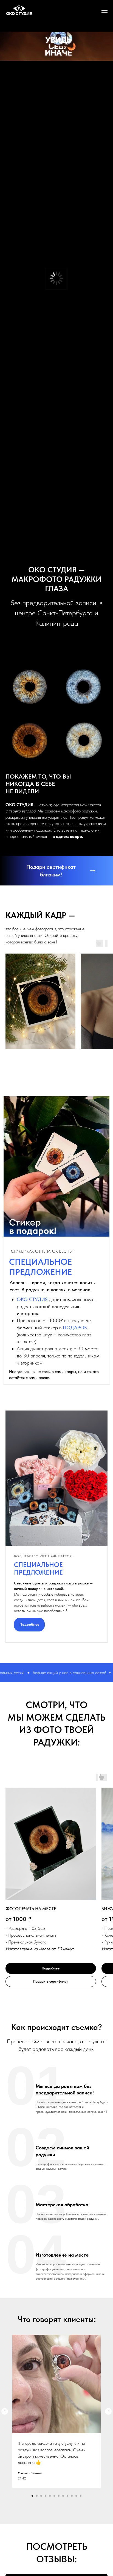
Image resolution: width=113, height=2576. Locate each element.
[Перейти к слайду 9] (67, 2496)
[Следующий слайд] (108, 2411)
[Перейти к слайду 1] (32, 2496)
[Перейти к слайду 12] (81, 2496)
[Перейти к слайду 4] (46, 2496)
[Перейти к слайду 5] (50, 2496)
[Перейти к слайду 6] (54, 2496)
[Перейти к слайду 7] (59, 2496)
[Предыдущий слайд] (5, 2411)
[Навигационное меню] (104, 11)
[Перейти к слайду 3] (41, 2496)
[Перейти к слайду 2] (37, 2496)
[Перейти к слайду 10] (72, 2496)
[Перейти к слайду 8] (63, 2496)
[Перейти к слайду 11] (76, 2496)
